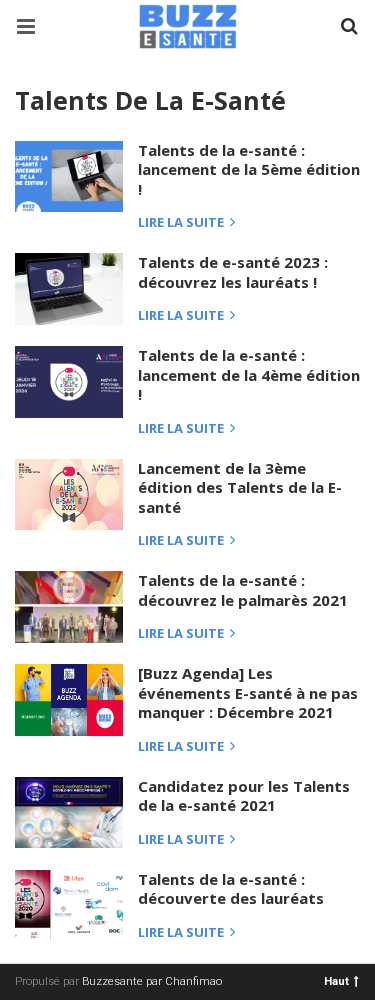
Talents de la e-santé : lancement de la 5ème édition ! (249, 169)
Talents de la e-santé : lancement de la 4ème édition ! (249, 374)
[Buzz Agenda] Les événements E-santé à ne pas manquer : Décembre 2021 (248, 692)
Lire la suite (182, 223)
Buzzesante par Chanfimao (152, 981)
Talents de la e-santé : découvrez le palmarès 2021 (243, 590)
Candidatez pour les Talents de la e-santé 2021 (244, 796)
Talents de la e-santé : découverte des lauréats (231, 889)
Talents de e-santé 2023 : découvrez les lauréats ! (233, 272)
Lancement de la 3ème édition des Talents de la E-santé (240, 487)
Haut (336, 980)
